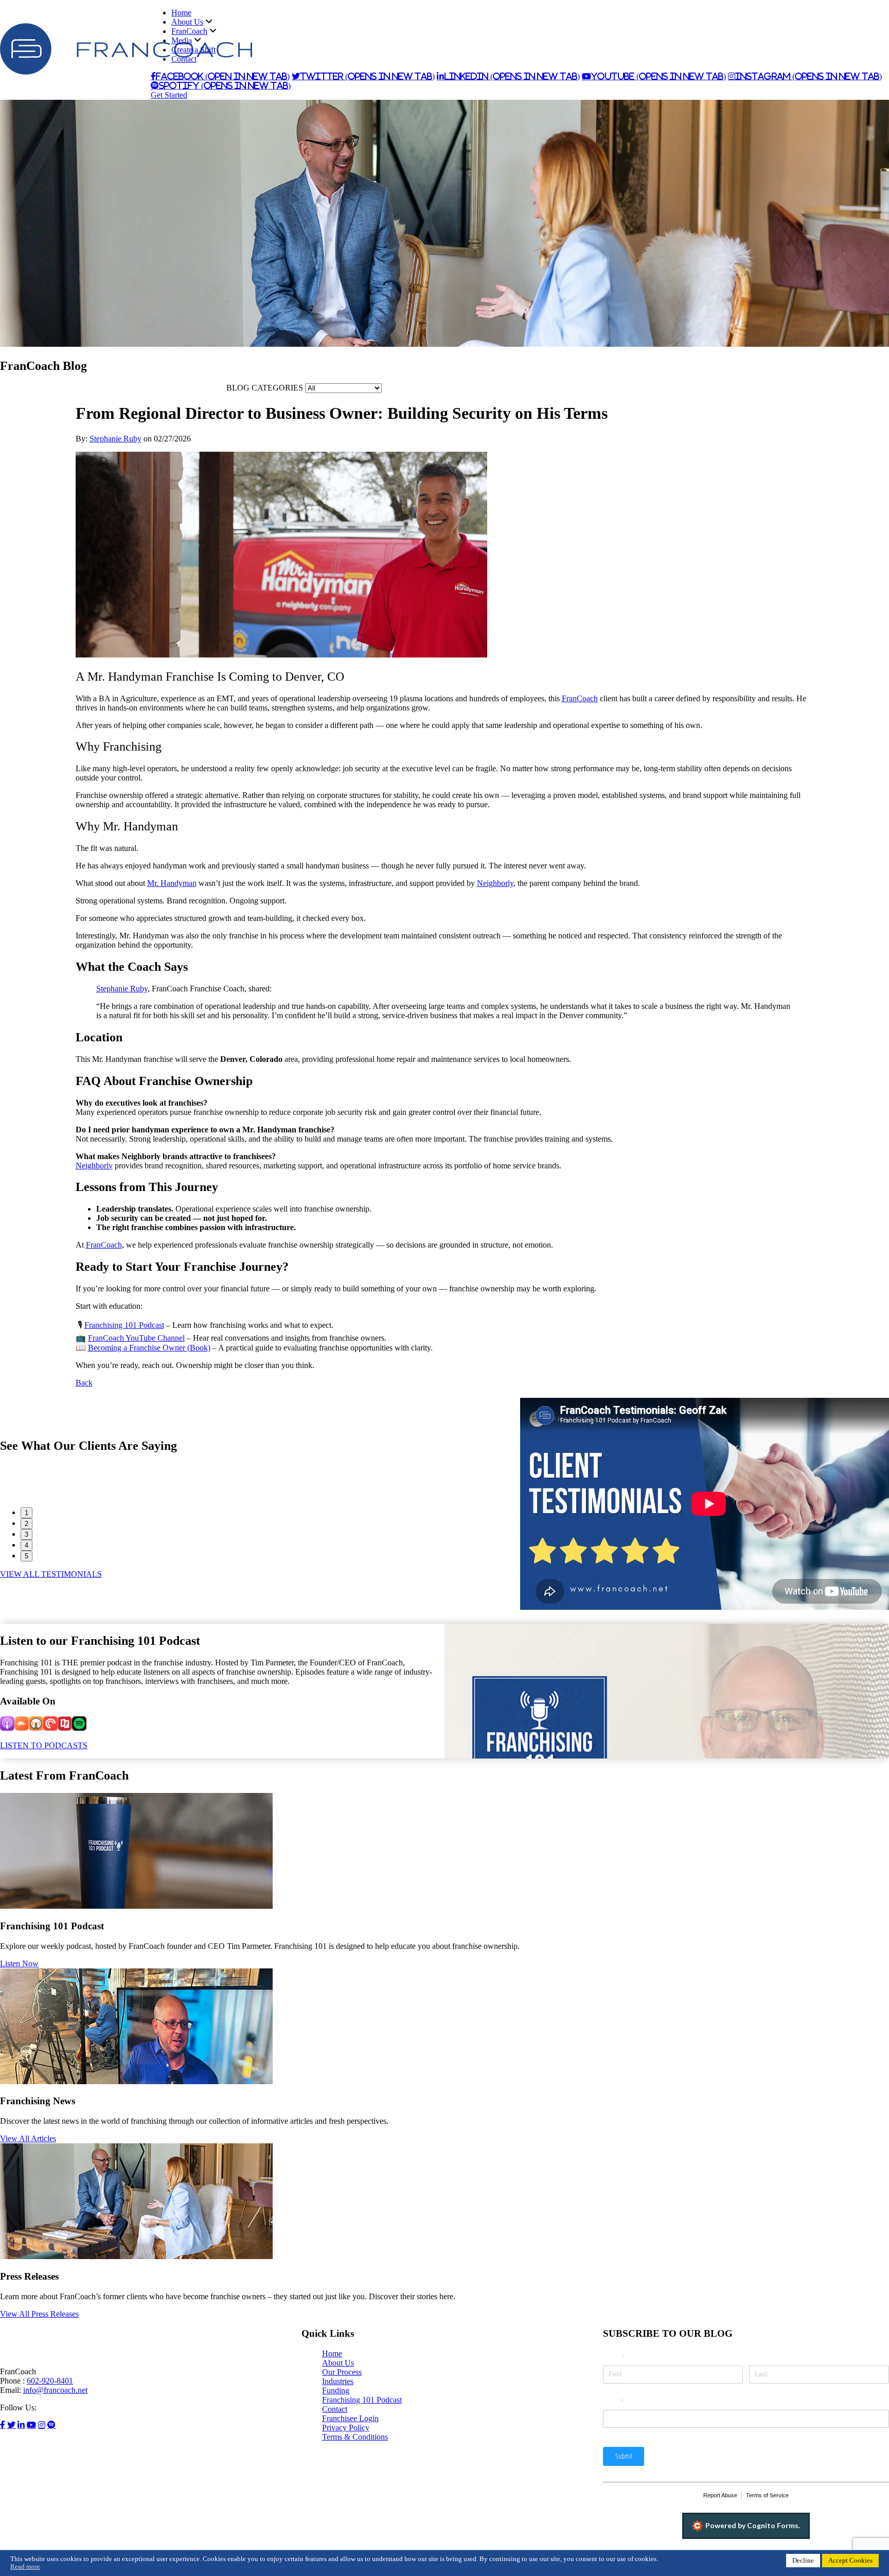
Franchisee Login (350, 2418)
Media (182, 40)
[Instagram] (42, 2425)
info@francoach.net (55, 2390)
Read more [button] (25, 2567)
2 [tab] (26, 1524)
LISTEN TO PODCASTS (44, 1745)
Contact (184, 59)
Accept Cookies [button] (850, 2561)
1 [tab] (26, 1513)
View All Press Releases (39, 2314)
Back (84, 1383)
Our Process (342, 2372)
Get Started (169, 95)
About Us (187, 22)
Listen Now (19, 1964)
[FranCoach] (126, 72)
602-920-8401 (50, 2381)
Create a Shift (193, 50)
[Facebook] (3, 2425)
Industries (338, 2381)
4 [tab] (26, 1545)
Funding (336, 2391)
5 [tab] (26, 1556)
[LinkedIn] (21, 2425)
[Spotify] (51, 2425)
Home (181, 13)
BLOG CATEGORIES (265, 388)
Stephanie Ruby (115, 439)
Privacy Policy (346, 2428)
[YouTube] (31, 2425)
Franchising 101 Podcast (362, 2400)
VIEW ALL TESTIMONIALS (51, 1574)
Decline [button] (803, 2561)
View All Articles (28, 2138)
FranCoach (189, 31)
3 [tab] (26, 1534)
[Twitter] (11, 2425)
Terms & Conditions (355, 2437)
